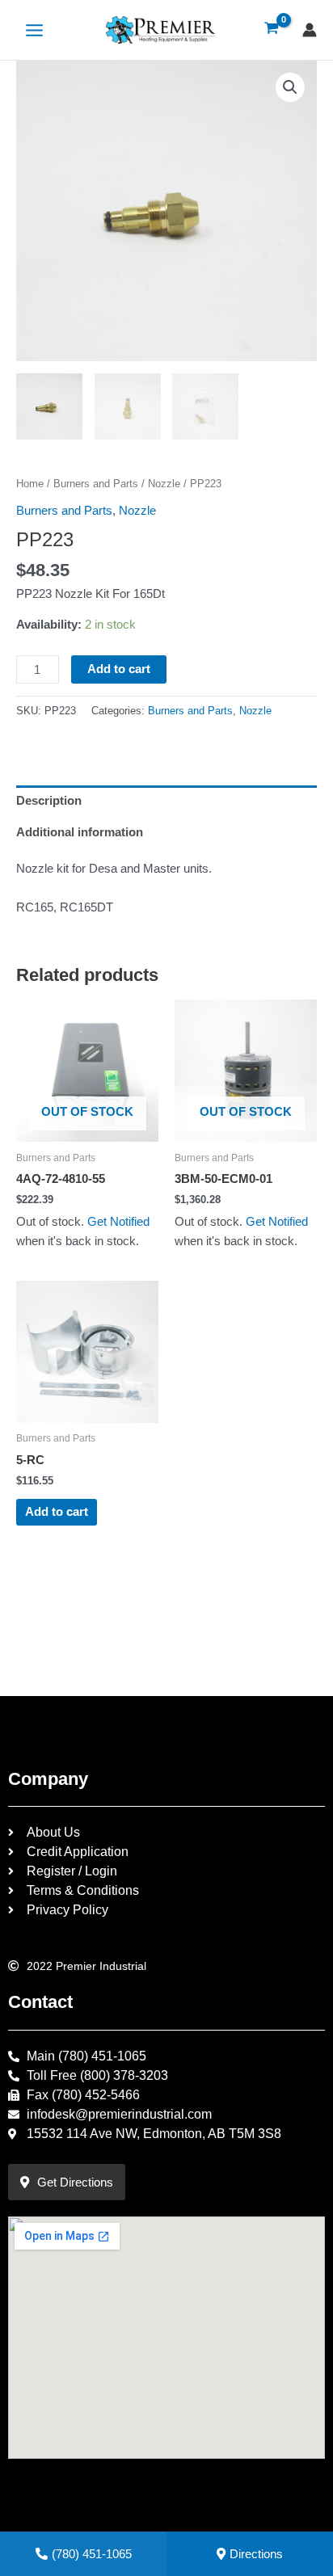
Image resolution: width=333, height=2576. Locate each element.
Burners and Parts (96, 484)
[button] (290, 87)
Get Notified (118, 1222)
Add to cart (119, 669)
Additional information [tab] (80, 832)
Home (30, 484)
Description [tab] (49, 801)
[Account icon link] (310, 30)
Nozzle (164, 484)
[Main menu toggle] (34, 29)
